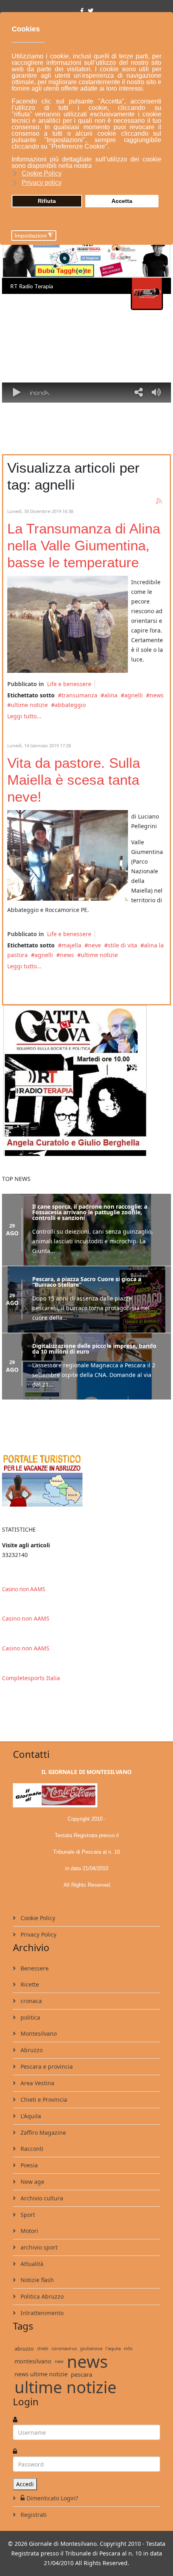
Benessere (34, 1968)
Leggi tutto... (24, 716)
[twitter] (91, 11)
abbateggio (70, 705)
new (59, 2361)
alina (111, 695)
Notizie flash (36, 2280)
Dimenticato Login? (52, 2498)
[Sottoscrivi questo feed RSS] (159, 501)
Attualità (31, 2264)
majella (71, 945)
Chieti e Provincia (43, 2099)
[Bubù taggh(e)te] (86, 258)
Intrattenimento (41, 2313)
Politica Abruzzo (41, 2296)
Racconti (31, 2149)
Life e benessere (69, 684)
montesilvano (33, 2361)
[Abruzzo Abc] (86, 1479)
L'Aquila (30, 2116)
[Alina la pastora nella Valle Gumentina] (68, 855)
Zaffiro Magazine (42, 2133)
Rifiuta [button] (47, 201)
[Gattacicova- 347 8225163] (86, 1081)
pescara (81, 2374)
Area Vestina (37, 2083)
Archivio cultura (41, 2198)
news (157, 695)
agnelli (134, 695)
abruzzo (24, 2349)
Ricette (29, 1984)
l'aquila (113, 2348)
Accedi (25, 2484)
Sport (27, 2215)
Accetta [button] (122, 201)
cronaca (30, 2001)
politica (30, 2017)
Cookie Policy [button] (42, 173)
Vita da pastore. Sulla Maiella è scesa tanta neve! (74, 780)
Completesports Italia (31, 1678)
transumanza (79, 695)
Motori (29, 2231)
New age (32, 2182)
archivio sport (38, 2247)
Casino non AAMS (24, 1589)
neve (95, 945)
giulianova (91, 2348)
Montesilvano (38, 2033)
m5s (128, 2348)
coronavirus (64, 2348)
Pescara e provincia (46, 2066)
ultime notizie (29, 705)
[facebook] (82, 11)
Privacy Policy (38, 1934)
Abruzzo (31, 2050)
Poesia (28, 2165)
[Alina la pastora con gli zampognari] (68, 624)
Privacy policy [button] (42, 183)
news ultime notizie (41, 2374)
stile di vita (123, 945)
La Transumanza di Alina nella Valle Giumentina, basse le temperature (84, 545)
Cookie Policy (37, 1918)
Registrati (33, 2515)
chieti (43, 2348)
